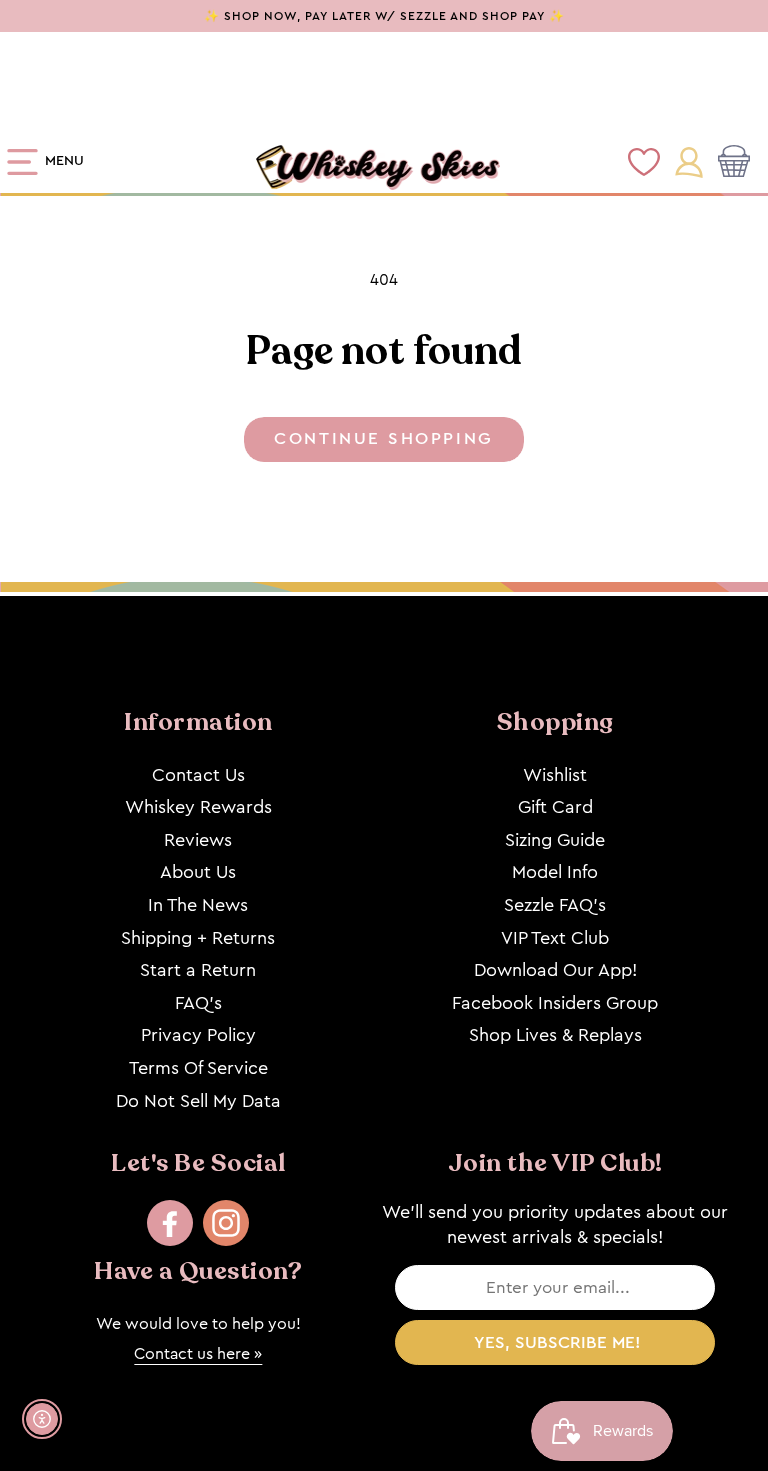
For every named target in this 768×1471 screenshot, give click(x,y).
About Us (198, 872)
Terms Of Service (198, 1068)
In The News (198, 905)
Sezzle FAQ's (555, 905)
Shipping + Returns (198, 938)
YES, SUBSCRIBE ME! (557, 1342)
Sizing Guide (555, 840)
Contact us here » (198, 1353)
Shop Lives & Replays (555, 1035)
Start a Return (198, 970)
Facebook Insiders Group (555, 1003)
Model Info (555, 872)
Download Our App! (555, 970)
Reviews (198, 840)
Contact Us (198, 775)
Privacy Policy (198, 1035)
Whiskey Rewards (198, 807)
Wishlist (555, 775)
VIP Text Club (555, 938)
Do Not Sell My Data (198, 1101)
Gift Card (555, 807)
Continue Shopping (383, 438)
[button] (738, 163)
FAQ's (198, 1003)
